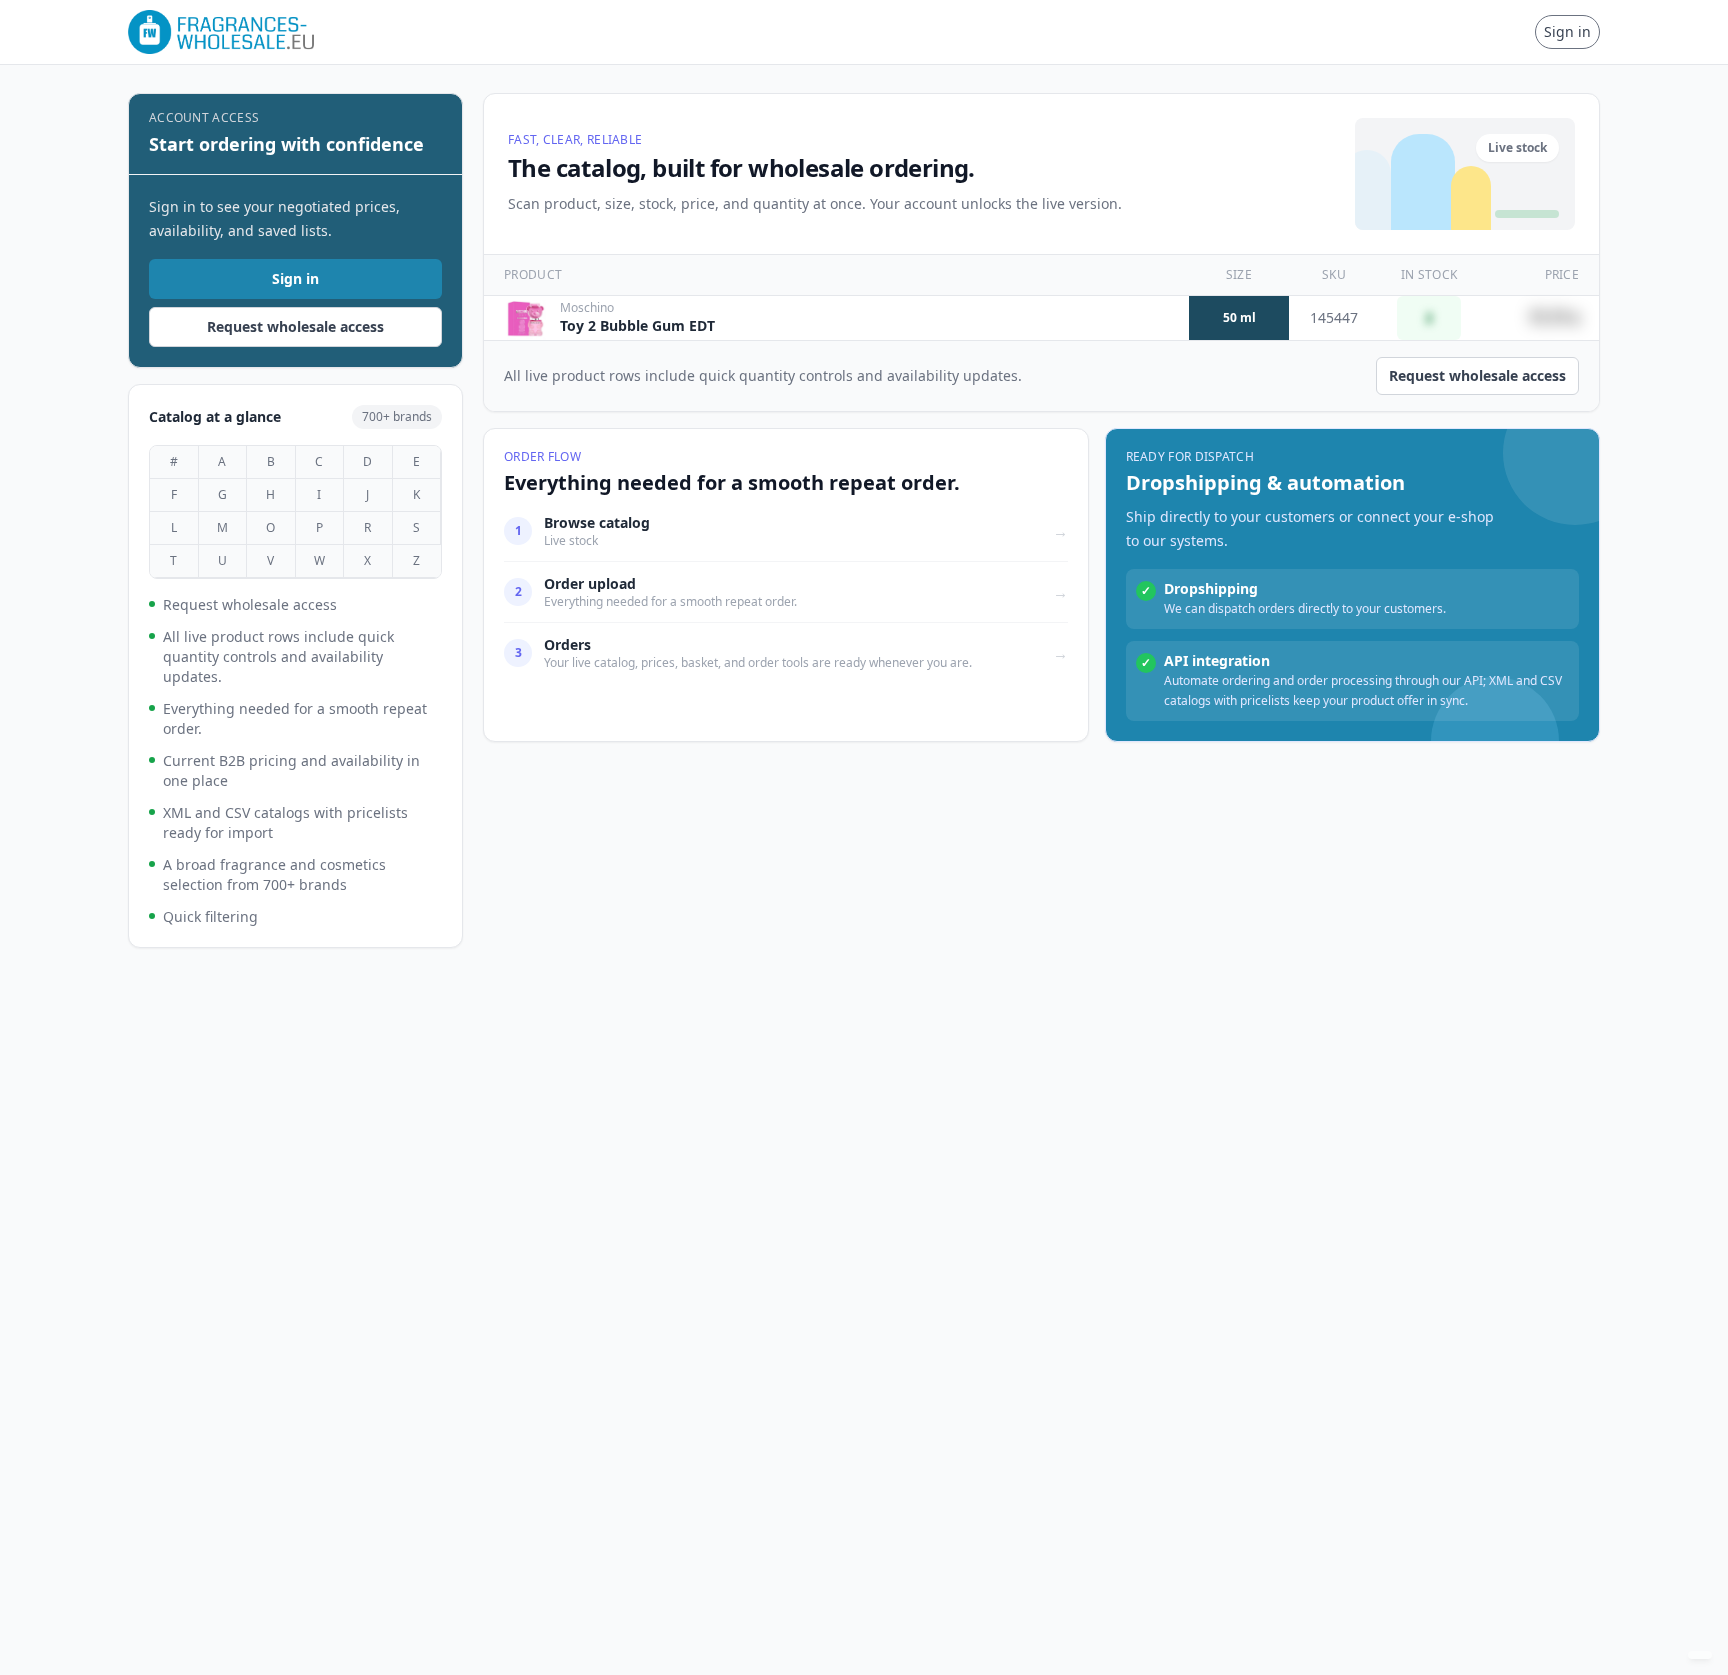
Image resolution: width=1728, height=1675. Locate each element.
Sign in (1567, 31)
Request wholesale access (295, 326)
